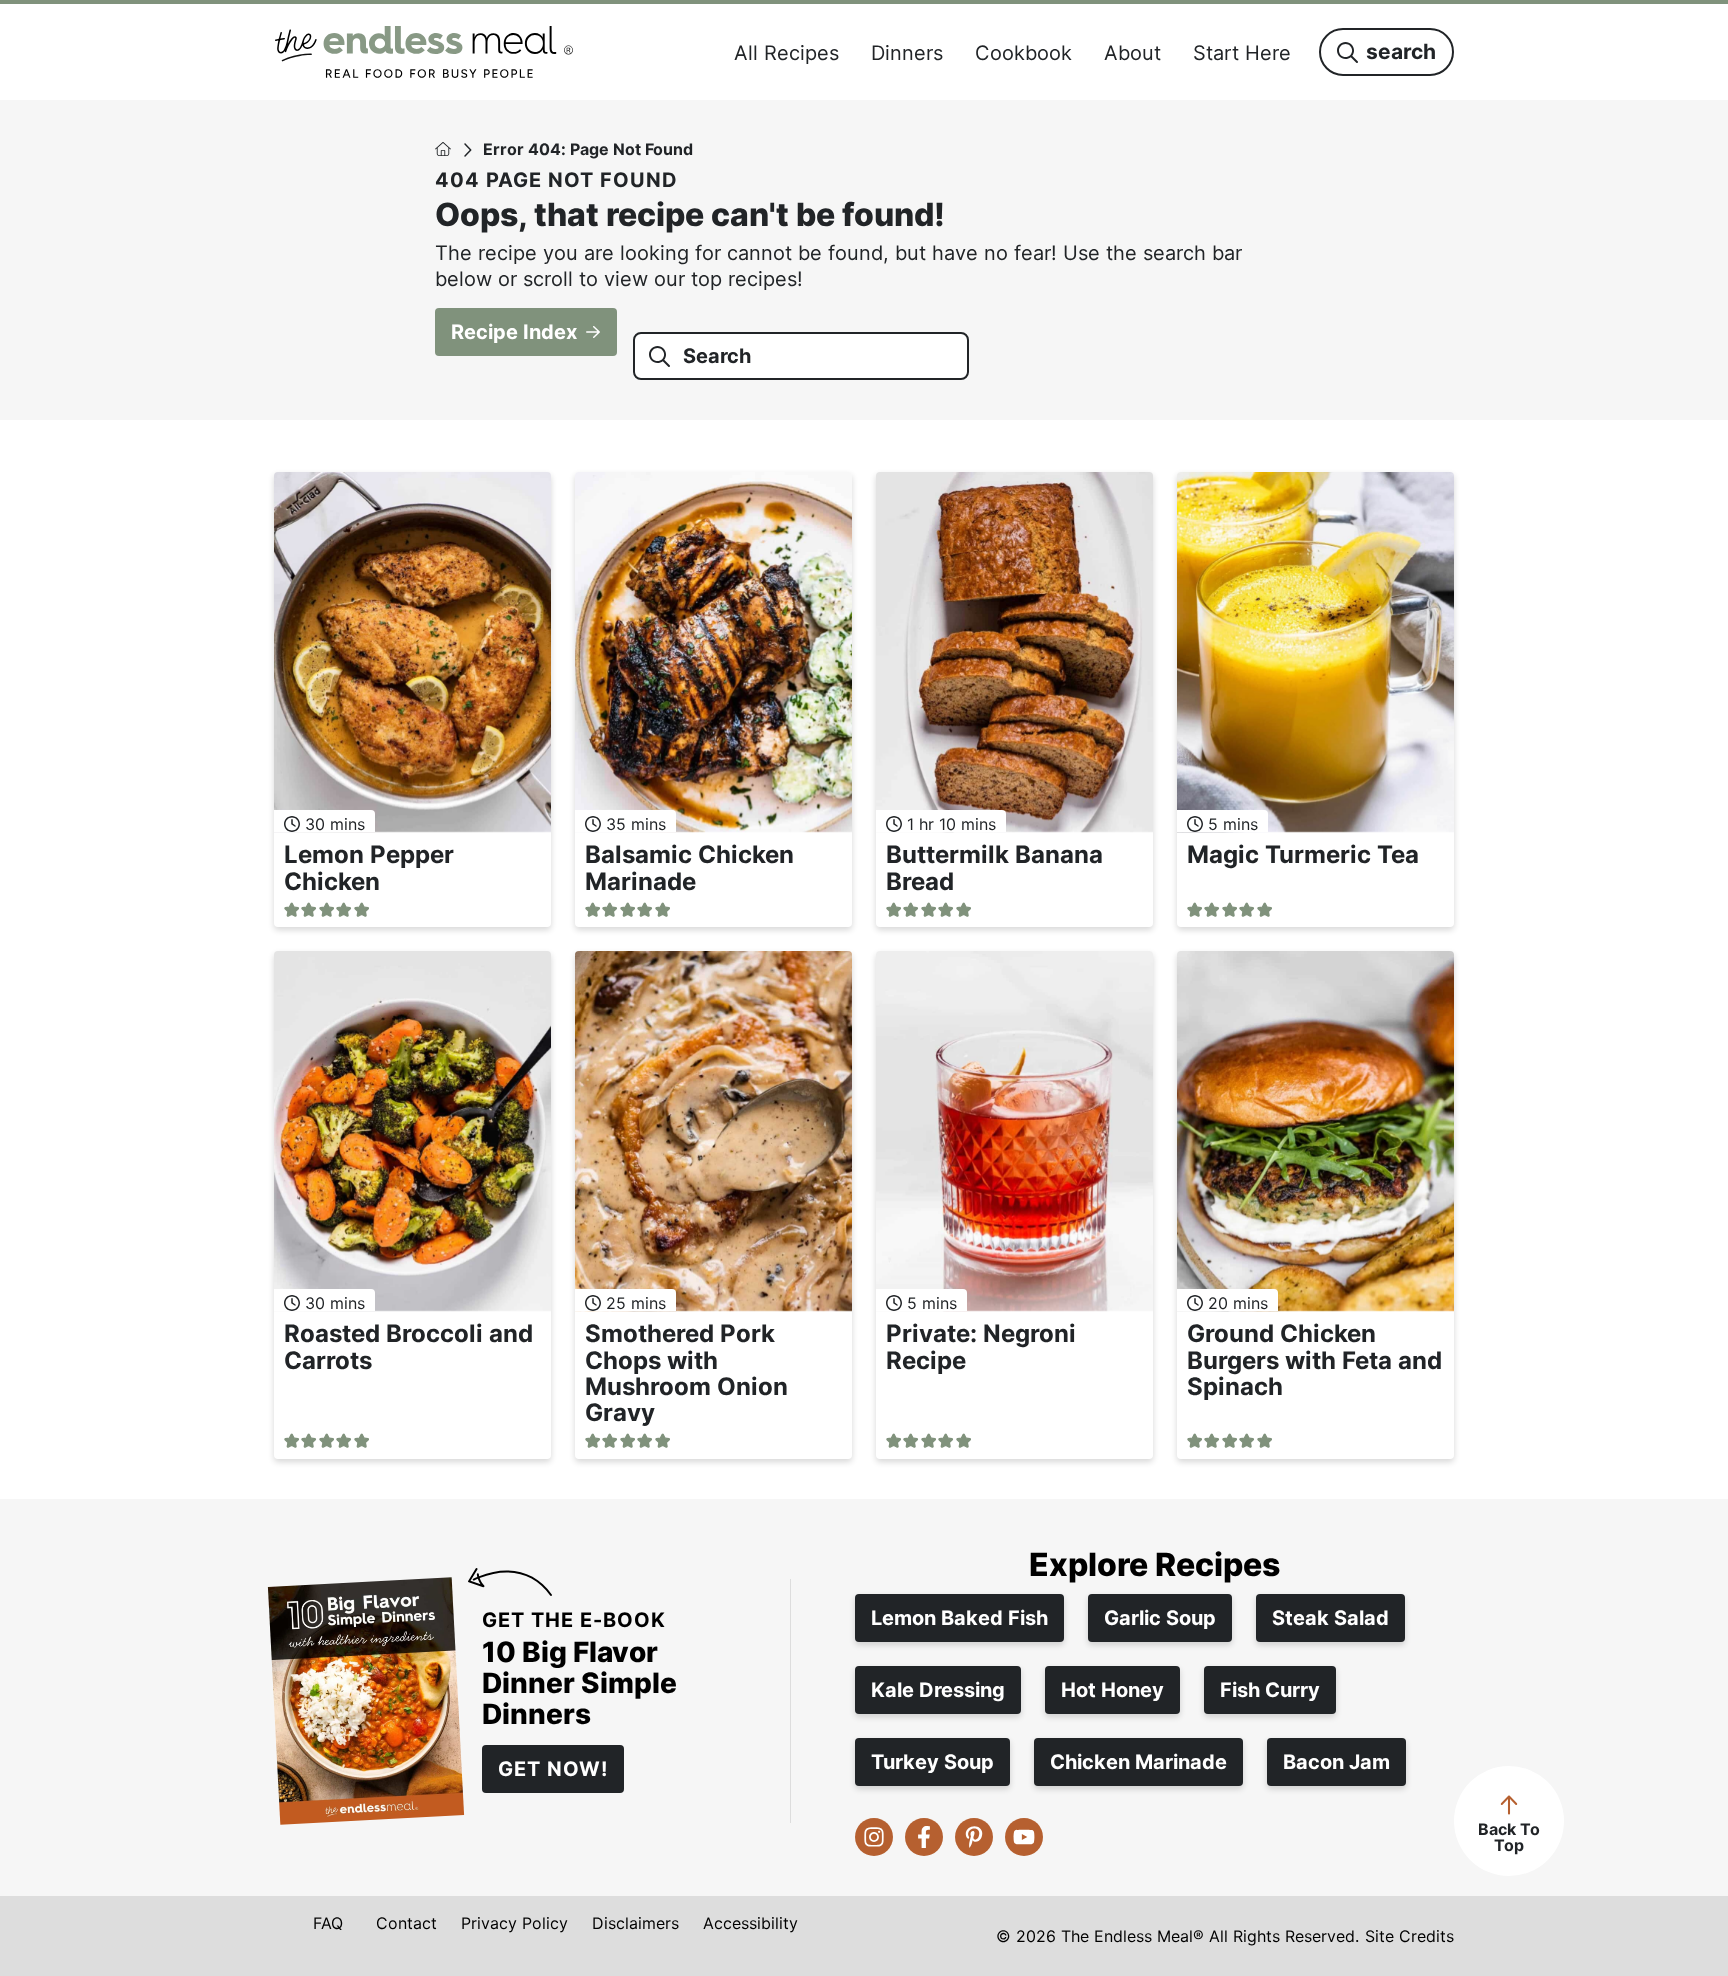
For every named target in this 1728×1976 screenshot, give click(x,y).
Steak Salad (1330, 1618)
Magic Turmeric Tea (1303, 854)
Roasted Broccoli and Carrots (408, 1346)
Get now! (553, 1769)
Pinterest (974, 1837)
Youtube (1024, 1837)
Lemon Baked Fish (959, 1618)
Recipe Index (514, 332)
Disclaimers (635, 1923)
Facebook (924, 1837)
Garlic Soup (1160, 1618)
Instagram (874, 1837)
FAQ (328, 1923)
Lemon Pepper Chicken (369, 867)
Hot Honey (1112, 1690)
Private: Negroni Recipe (981, 1346)
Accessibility (750, 1923)
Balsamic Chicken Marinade (689, 867)
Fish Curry (1270, 1690)
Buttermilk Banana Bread (994, 867)
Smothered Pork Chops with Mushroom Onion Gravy (686, 1373)
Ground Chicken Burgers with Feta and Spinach (1314, 1360)
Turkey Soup (932, 1762)
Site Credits (1409, 1936)
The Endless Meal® (424, 52)
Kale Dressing (938, 1690)
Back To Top (1509, 1837)
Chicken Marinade (1138, 1762)
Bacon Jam (1336, 1762)
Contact (406, 1923)
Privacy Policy (514, 1923)
